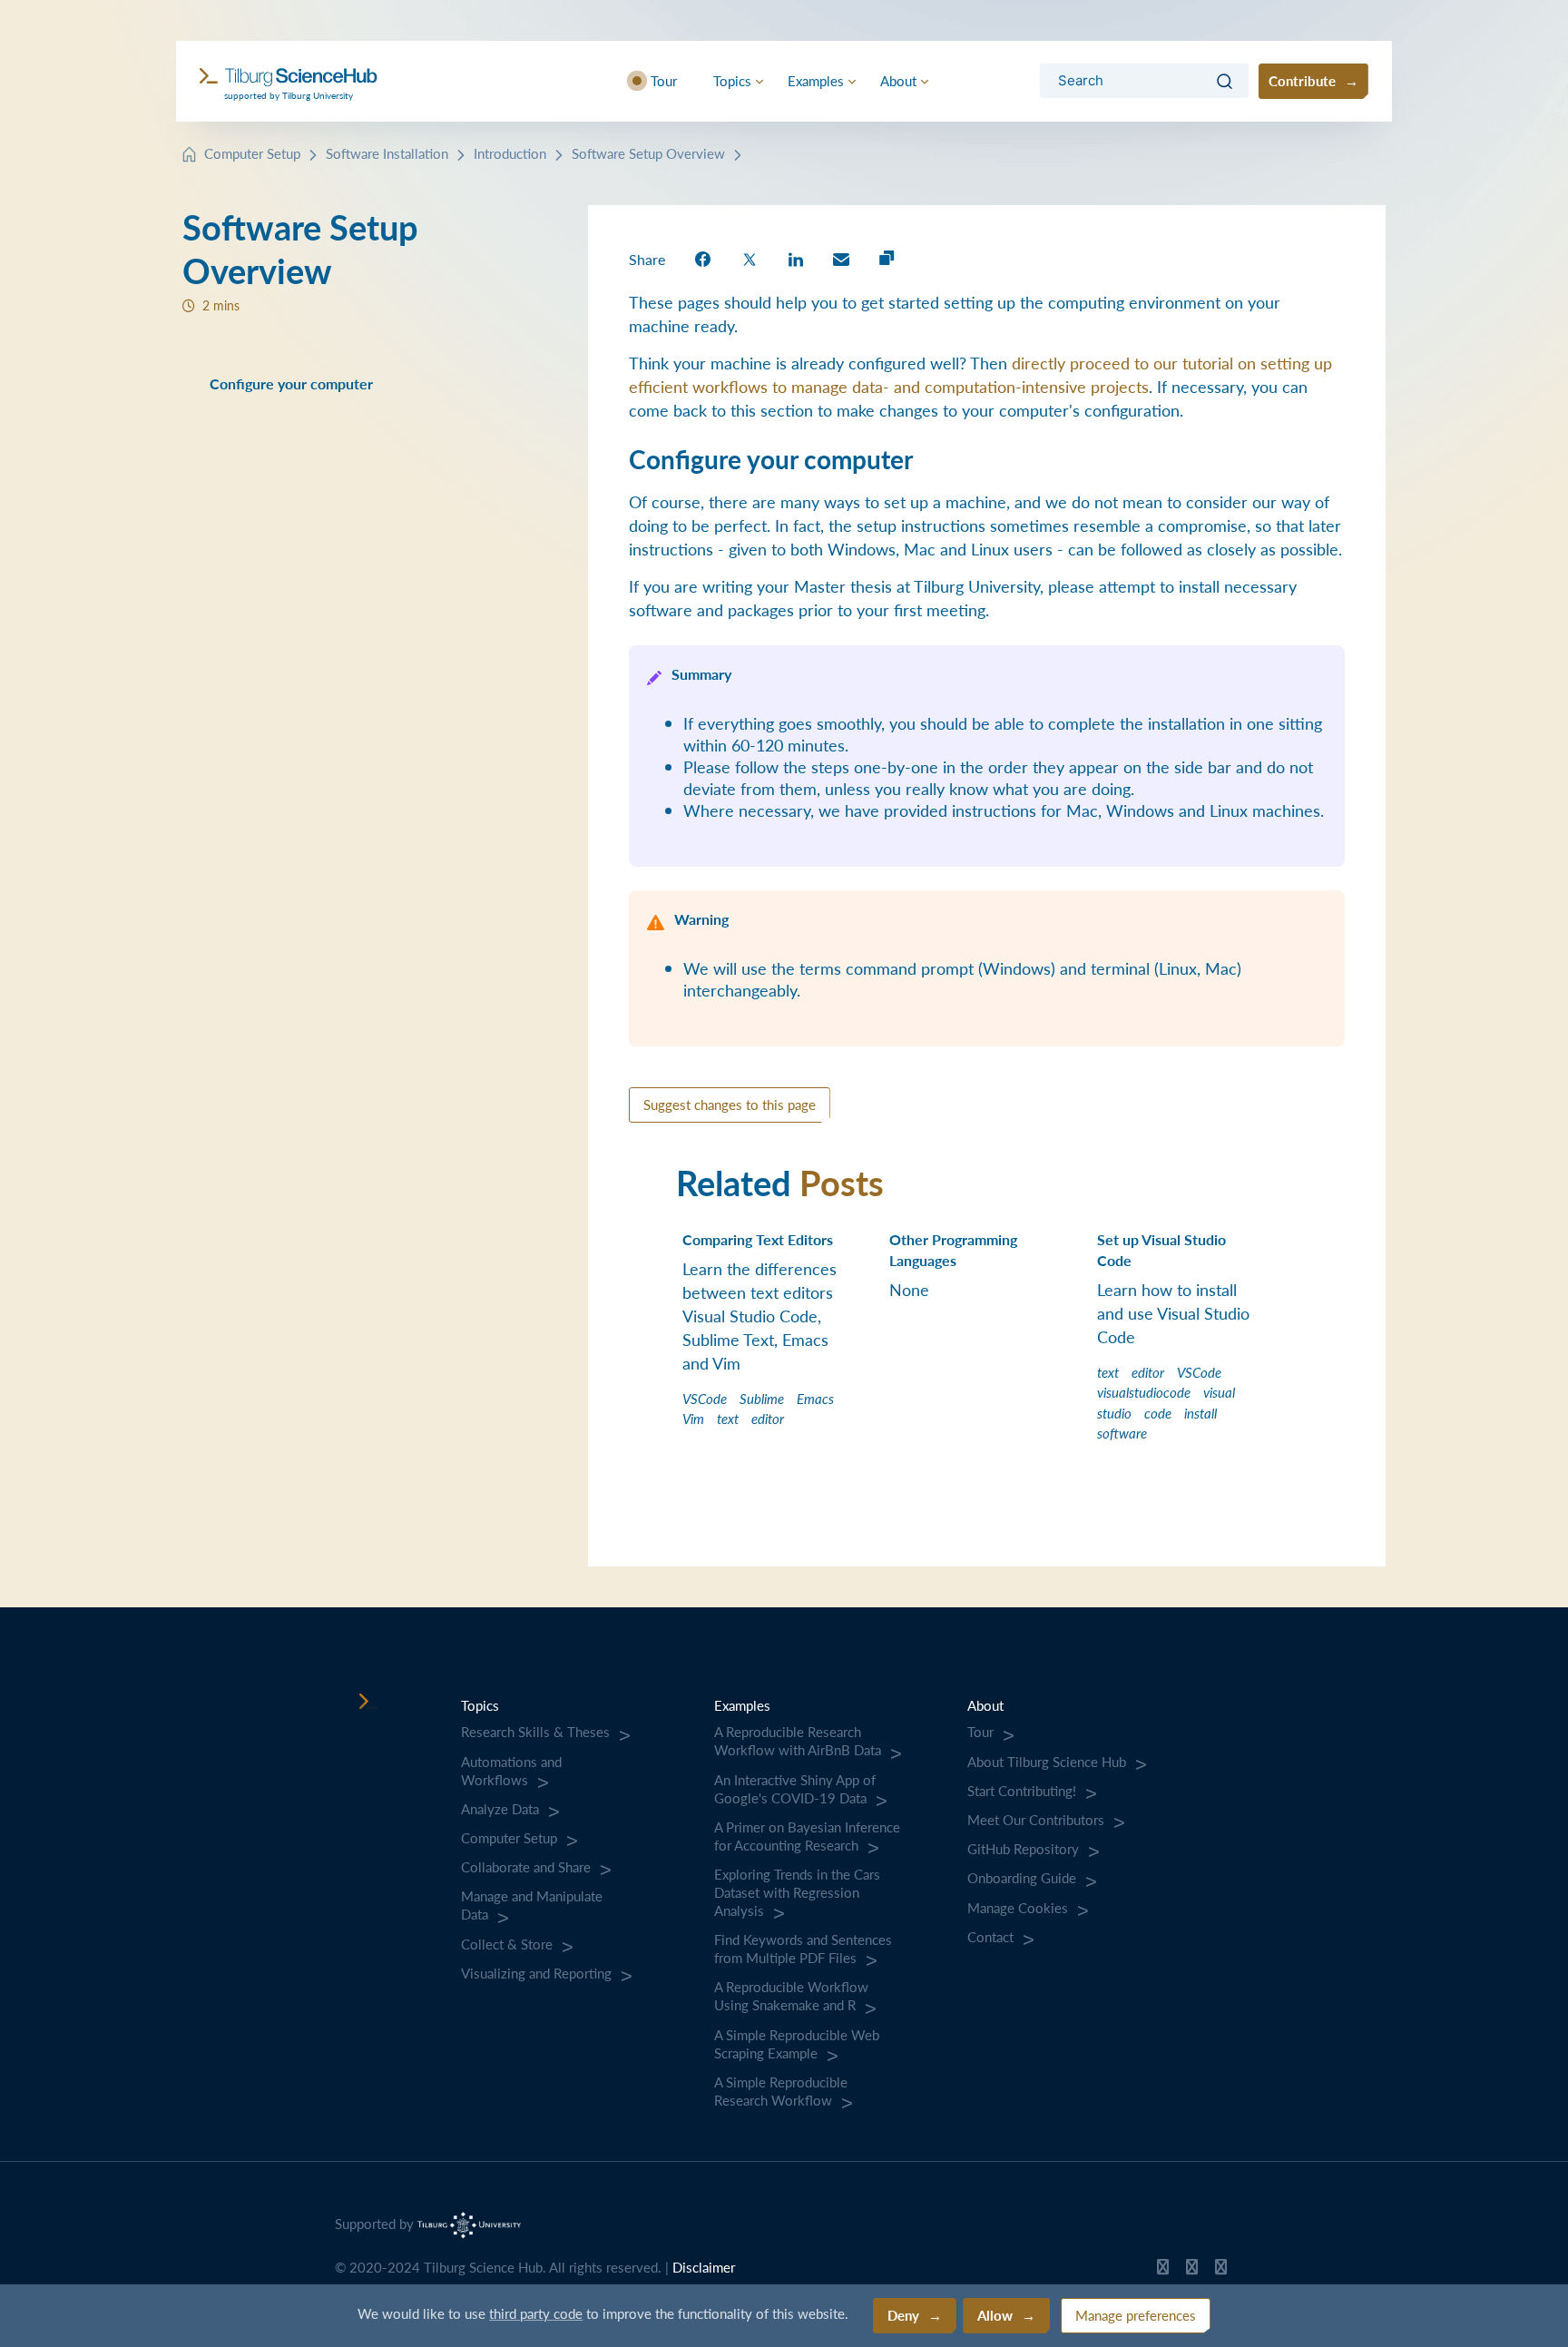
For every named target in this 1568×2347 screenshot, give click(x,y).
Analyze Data (500, 1809)
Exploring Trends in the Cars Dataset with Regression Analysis (797, 1892)
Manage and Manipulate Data (532, 1905)
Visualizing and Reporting (536, 1973)
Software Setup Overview (648, 153)
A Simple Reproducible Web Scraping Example (797, 2044)
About (898, 80)
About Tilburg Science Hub (1047, 1762)
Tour (664, 80)
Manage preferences (1136, 2315)
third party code (536, 2313)
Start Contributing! (1022, 1791)
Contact (990, 1937)
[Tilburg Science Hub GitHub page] (1163, 2271)
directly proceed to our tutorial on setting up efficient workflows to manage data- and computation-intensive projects (980, 374)
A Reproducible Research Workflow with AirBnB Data (798, 1741)
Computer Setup (252, 153)
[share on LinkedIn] (796, 258)
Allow (995, 2315)
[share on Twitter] (750, 258)
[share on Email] (841, 258)
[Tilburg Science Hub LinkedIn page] (1221, 2271)
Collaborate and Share (526, 1867)
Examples (816, 80)
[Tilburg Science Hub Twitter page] (1192, 2271)
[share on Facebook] (703, 258)
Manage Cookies (1018, 1908)
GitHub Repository (1023, 1849)
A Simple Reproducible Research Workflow (781, 2091)
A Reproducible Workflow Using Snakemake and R (791, 1996)
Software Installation (387, 153)
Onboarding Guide (1022, 1878)
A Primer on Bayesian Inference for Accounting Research (807, 1836)
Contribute (1302, 80)
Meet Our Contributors (1036, 1820)
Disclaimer (704, 2267)
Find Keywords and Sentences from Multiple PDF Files (803, 1949)
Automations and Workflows (511, 1771)
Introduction (510, 153)
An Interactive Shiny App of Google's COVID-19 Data (795, 1789)
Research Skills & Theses (535, 1732)
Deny (903, 2315)
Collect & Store (507, 1944)
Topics (732, 80)
